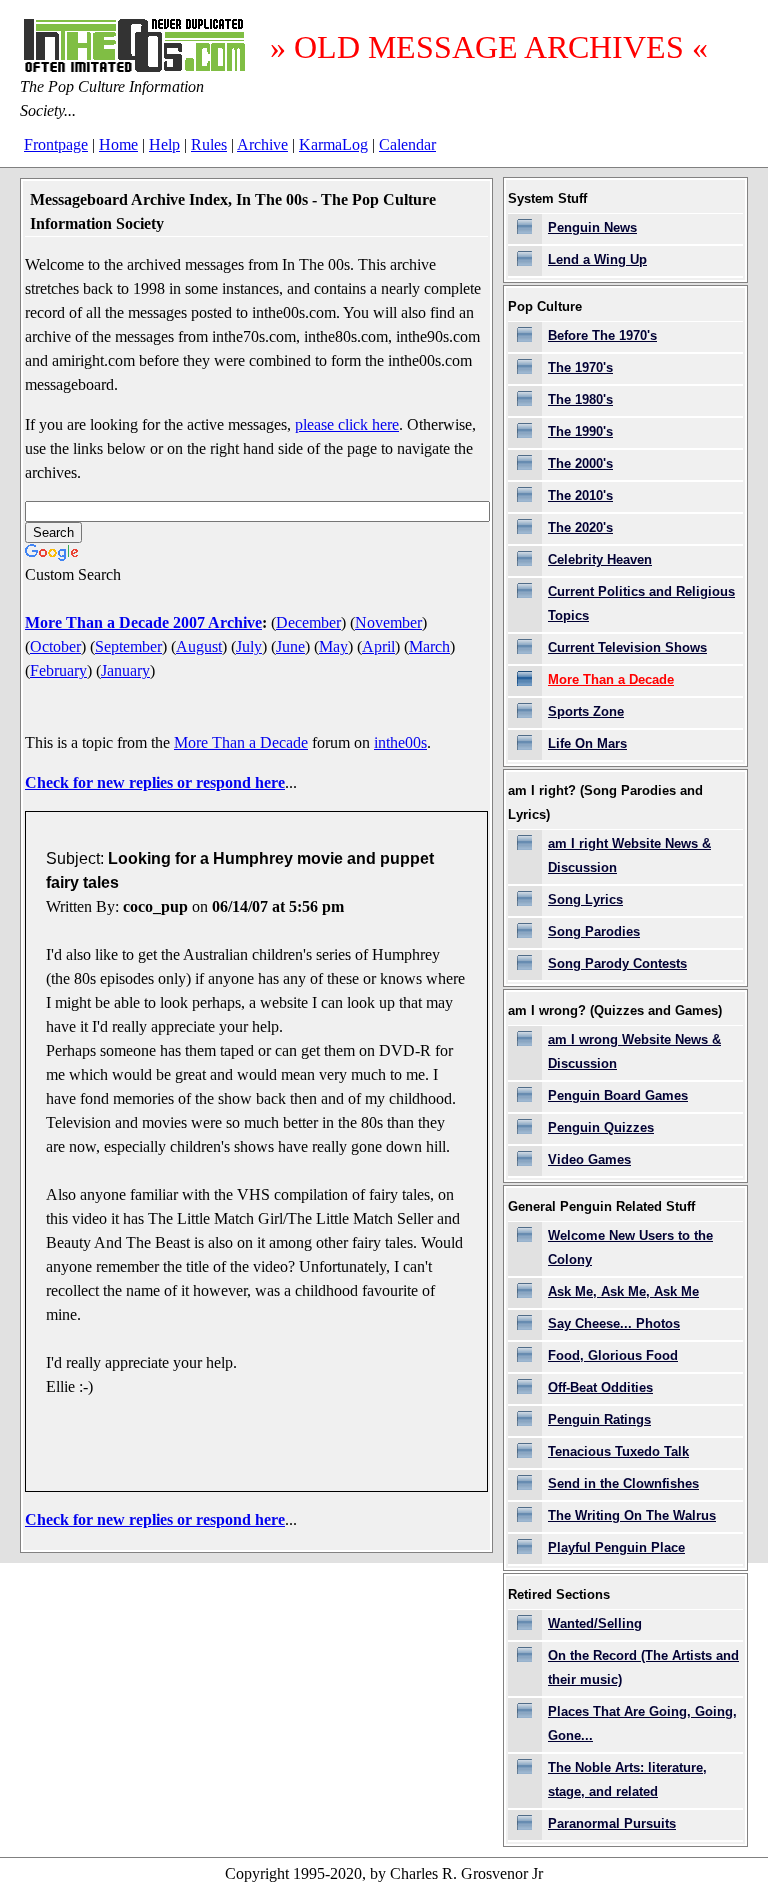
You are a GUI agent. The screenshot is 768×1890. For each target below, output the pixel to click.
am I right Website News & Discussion (629, 855)
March (429, 646)
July (249, 646)
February (58, 670)
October (55, 646)
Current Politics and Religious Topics (641, 603)
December (308, 622)
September (128, 646)
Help (164, 144)
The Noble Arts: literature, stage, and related (627, 1779)
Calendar (407, 144)
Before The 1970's (602, 335)
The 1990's (580, 431)
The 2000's (580, 463)
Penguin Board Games (618, 1095)
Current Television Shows (627, 647)
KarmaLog (333, 144)
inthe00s (400, 742)
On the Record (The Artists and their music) (643, 1667)
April (378, 646)
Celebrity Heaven (600, 559)
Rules (209, 144)
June (290, 646)
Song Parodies (594, 931)
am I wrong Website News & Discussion (634, 1051)
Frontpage (56, 144)
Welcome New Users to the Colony (630, 1247)
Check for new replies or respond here (155, 782)
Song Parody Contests (617, 963)
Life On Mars (587, 743)
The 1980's (580, 399)
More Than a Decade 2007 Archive (143, 622)
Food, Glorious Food (613, 1355)
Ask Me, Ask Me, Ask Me (623, 1291)
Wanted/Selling (595, 1623)
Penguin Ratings (599, 1419)
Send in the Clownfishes (623, 1483)
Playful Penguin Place (616, 1547)
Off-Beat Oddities (600, 1387)
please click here (347, 424)
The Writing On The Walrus (632, 1515)
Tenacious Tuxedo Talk (618, 1451)
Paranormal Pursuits (612, 1823)
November (388, 622)
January (125, 670)
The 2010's (580, 495)
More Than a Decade (241, 742)
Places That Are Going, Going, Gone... (642, 1723)
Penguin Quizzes (601, 1127)
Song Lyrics (585, 899)
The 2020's (580, 527)
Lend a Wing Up (597, 259)
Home (118, 144)
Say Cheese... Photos (614, 1323)
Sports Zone (586, 711)
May (333, 646)
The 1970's (580, 367)
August (199, 646)
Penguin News (592, 227)
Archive (262, 144)
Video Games (589, 1159)
